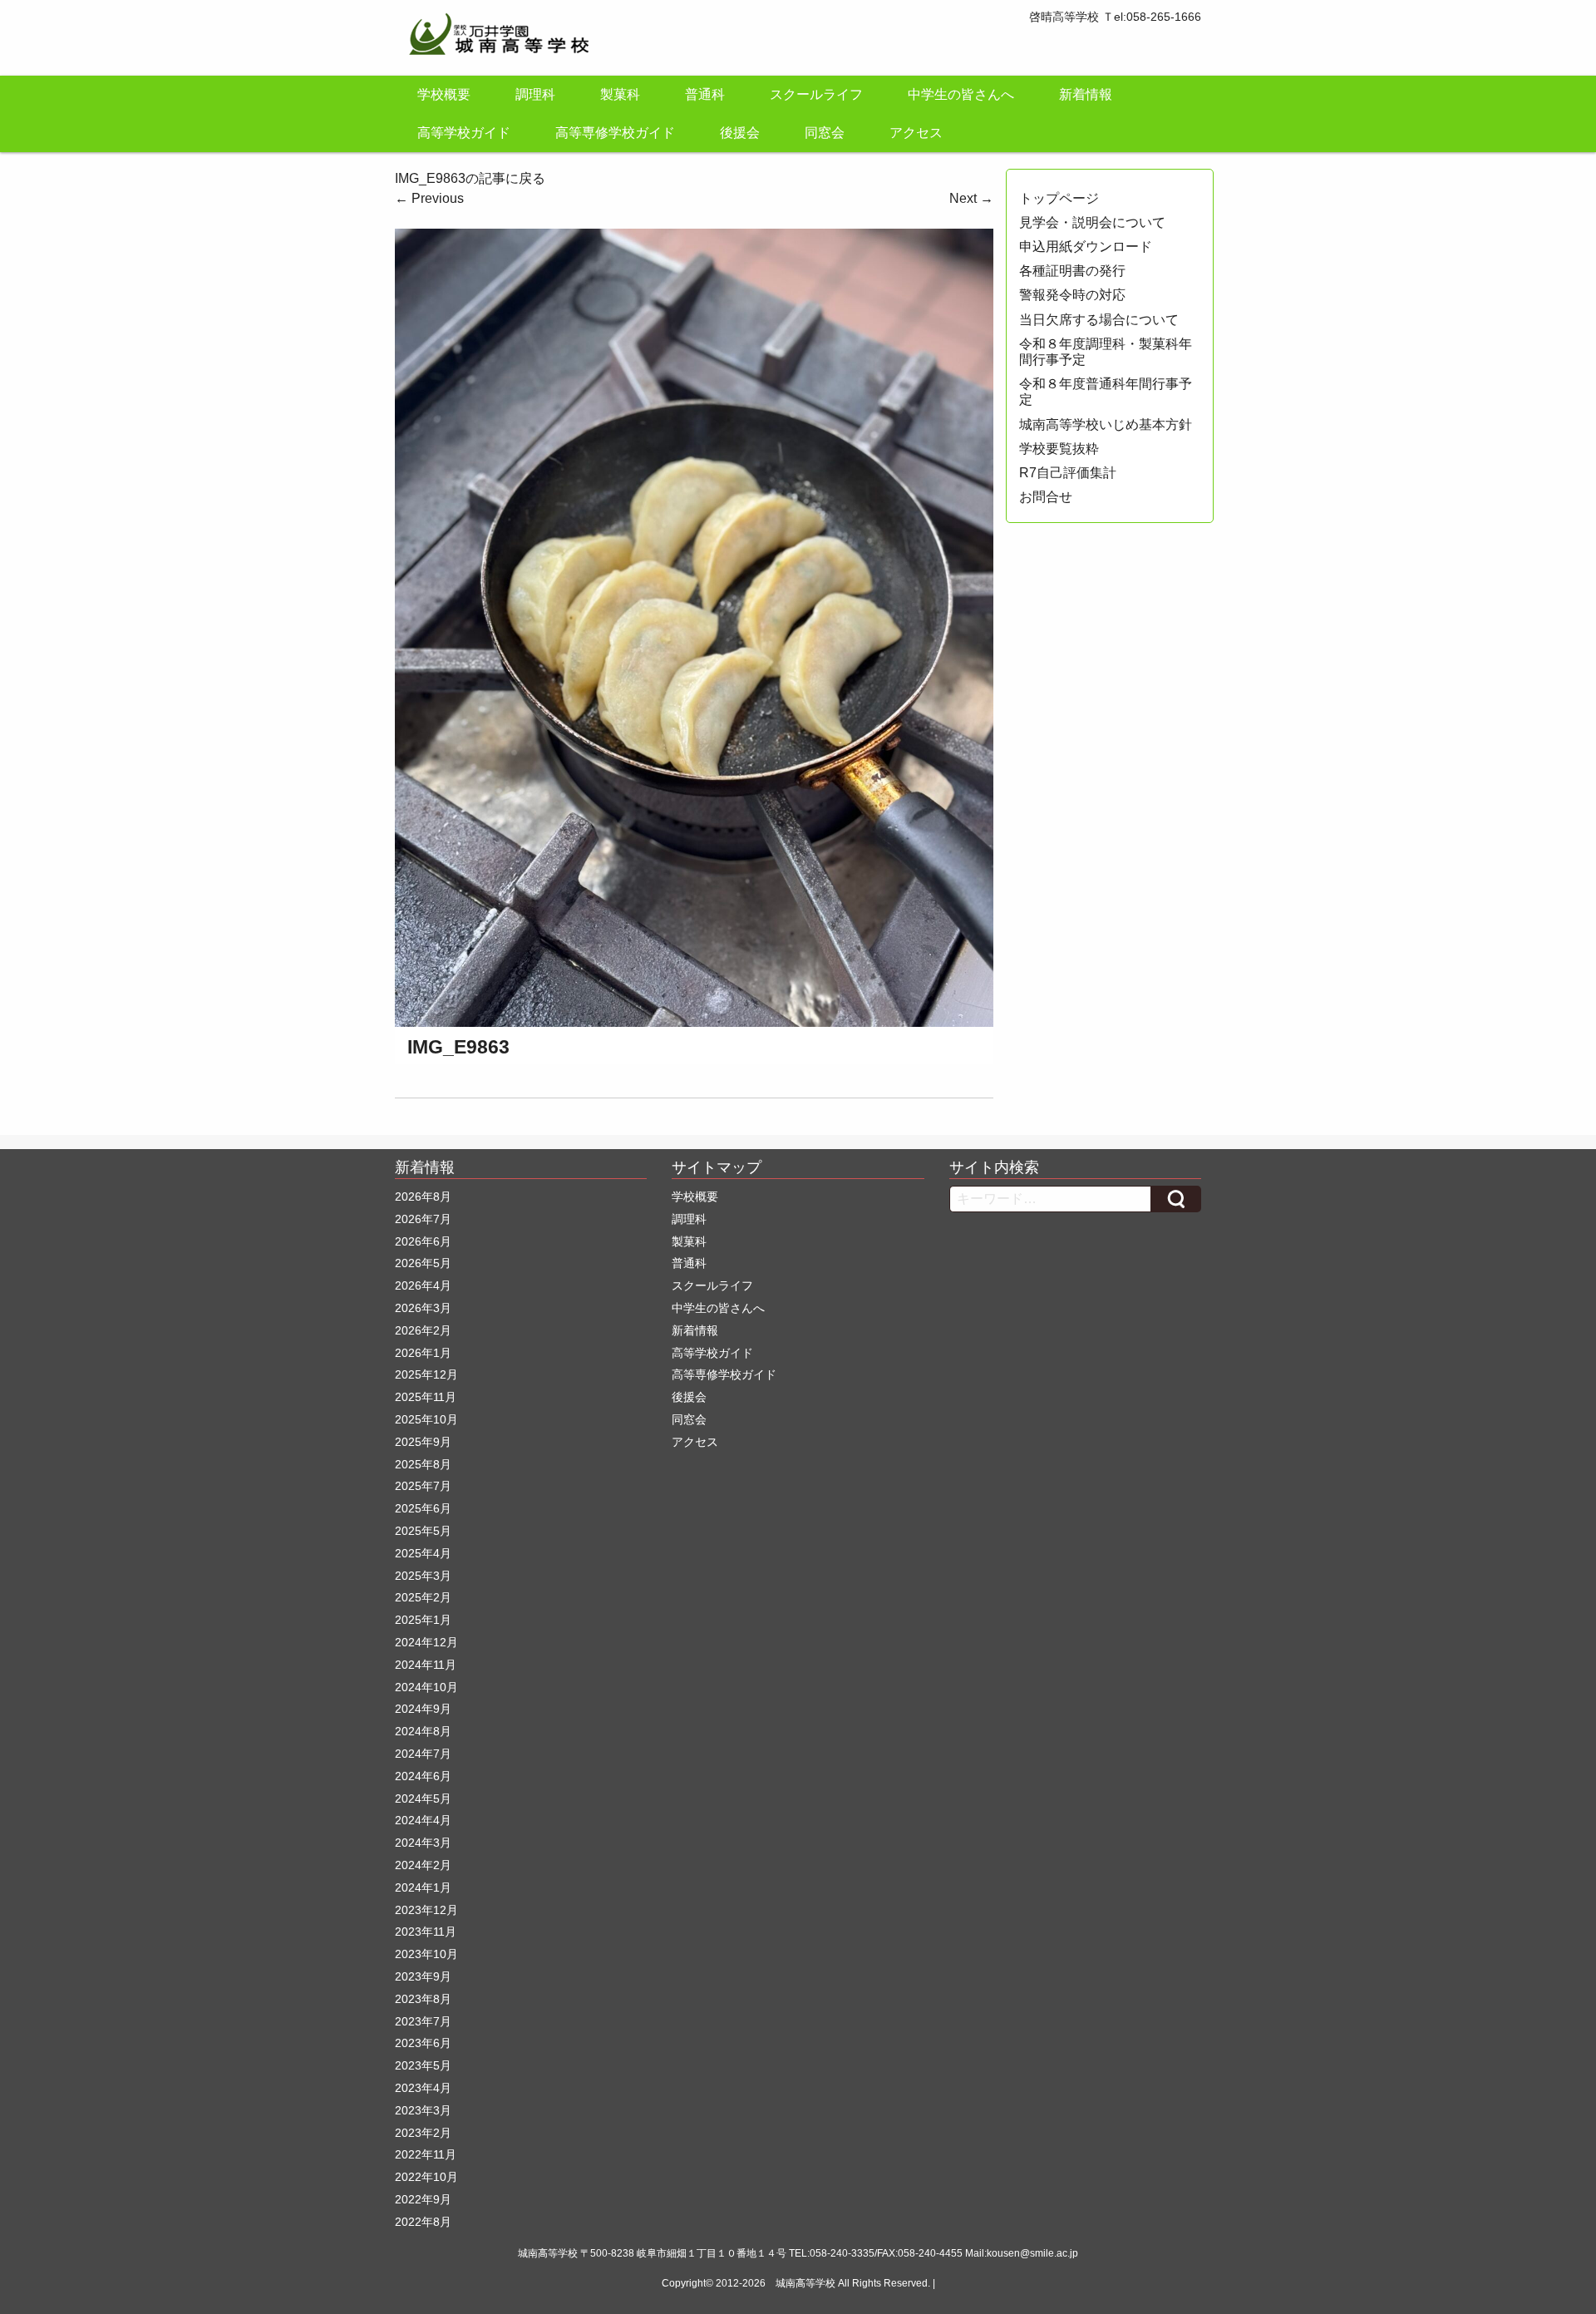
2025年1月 (423, 1620)
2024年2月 (423, 1865)
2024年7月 (423, 1754)
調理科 (535, 94)
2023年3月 (423, 2110)
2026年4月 (423, 1285)
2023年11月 (426, 1932)
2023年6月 (423, 2043)
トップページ (1059, 198)
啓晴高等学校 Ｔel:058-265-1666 (1115, 17)
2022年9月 (423, 2199)
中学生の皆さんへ (961, 94)
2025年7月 (423, 1486)
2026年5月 (423, 1263)
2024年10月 (426, 1687)
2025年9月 (423, 1442)
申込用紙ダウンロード (1086, 247)
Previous (429, 198)
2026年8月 (423, 1196)
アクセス (916, 133)
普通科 (705, 94)
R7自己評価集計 (1068, 473)
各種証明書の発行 (1072, 271)
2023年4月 (423, 2088)
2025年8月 (423, 1464)
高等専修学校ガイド (615, 133)
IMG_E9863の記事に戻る (470, 178)
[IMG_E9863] (694, 627)
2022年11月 (426, 2154)
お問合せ (1046, 497)
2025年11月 (426, 1397)
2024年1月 (423, 1887)
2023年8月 (423, 1999)
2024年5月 (423, 1798)
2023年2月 (423, 2133)
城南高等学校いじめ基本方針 (1106, 424)
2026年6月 (423, 1241)
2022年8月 (423, 2222)
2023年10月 (426, 1954)
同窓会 (825, 133)
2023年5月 (423, 2065)
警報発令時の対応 (1072, 295)
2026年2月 (423, 1330)
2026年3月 (423, 1308)
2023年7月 (423, 2021)
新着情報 (1086, 94)
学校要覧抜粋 (1059, 449)
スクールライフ (816, 94)
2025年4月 (423, 1553)
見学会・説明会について (1092, 222)
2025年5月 (423, 1531)
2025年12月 (426, 1374)
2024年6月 (423, 1776)
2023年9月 (423, 1976)
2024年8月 (423, 1731)
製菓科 (620, 94)
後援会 (740, 133)
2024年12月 (426, 1642)
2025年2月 (423, 1597)
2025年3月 (423, 1576)
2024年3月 (423, 1843)
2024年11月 (426, 1665)
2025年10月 (426, 1419)
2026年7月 (423, 1219)
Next (971, 198)
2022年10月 (426, 2177)
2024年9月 (423, 1709)
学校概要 (444, 94)
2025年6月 (423, 1508)
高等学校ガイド (464, 133)
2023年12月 (426, 1910)
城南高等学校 (805, 2283)
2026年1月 (423, 1353)
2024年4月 (423, 1820)
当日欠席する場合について (1099, 320)
